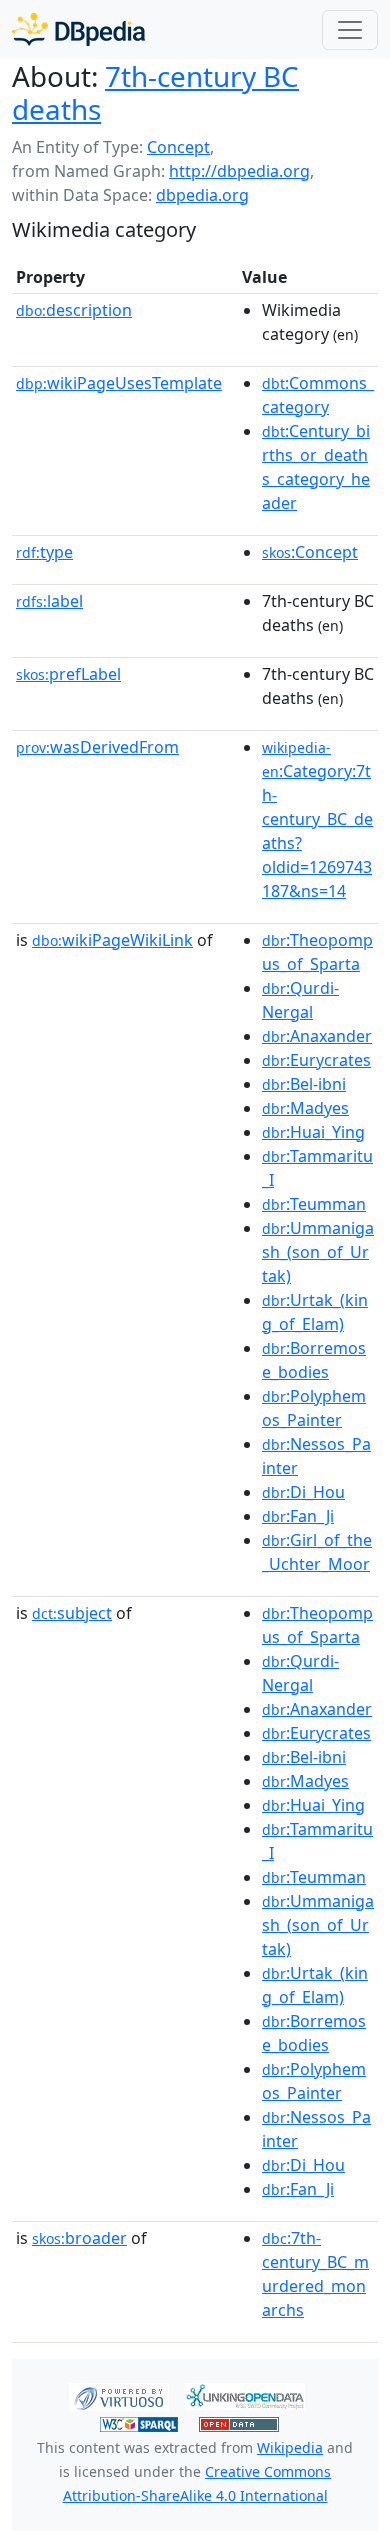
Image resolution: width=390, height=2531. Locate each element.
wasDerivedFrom (97, 747)
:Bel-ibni (304, 1084)
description (74, 310)
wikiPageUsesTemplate (119, 383)
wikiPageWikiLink (112, 940)
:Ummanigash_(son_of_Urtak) (318, 1252)
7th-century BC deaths (155, 92)
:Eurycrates (316, 1060)
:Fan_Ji (298, 1516)
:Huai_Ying (313, 1132)
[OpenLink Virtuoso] (119, 2395)
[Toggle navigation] (350, 30)
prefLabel (68, 674)
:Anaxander (317, 1036)
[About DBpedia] (78, 29)
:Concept (310, 552)
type (44, 552)
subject (72, 1613)
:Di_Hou (303, 1492)
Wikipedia (290, 2447)
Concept (178, 147)
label (49, 601)
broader (79, 2238)
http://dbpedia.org (239, 171)
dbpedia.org (202, 195)
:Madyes (305, 1108)
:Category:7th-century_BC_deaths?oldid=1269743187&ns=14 (317, 820)
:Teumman (314, 1204)
